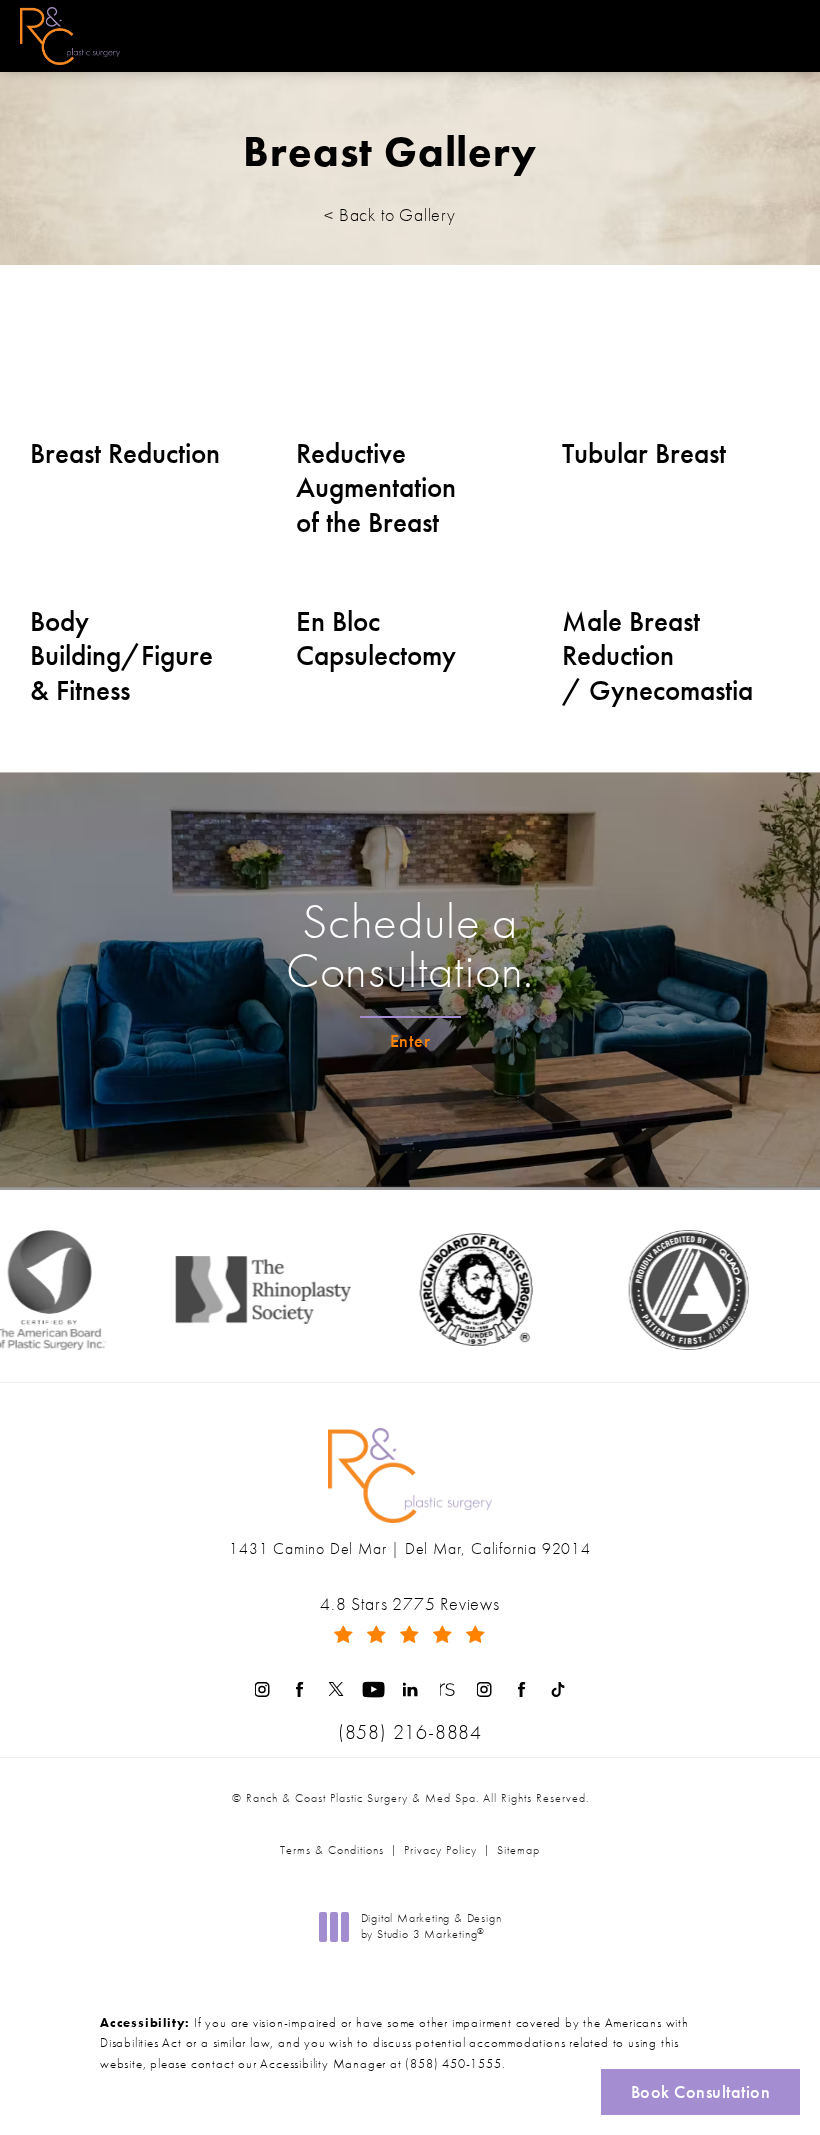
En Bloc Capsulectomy (376, 639)
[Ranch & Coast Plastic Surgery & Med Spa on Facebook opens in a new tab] (299, 1689)
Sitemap (518, 1850)
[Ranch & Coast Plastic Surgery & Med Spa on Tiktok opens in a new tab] (558, 1689)
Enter (410, 1040)
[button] (783, 36)
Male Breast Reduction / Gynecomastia (657, 657)
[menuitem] (262, 1689)
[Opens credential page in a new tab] (666, 1290)
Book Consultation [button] (701, 2091)
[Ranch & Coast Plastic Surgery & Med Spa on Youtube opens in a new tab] (373, 1689)
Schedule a (410, 947)
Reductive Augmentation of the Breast (376, 489)
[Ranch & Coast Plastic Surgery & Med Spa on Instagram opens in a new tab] (262, 1689)
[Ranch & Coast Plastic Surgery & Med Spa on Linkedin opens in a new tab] (410, 1689)
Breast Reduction (125, 454)
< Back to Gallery (390, 214)
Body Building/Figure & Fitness (121, 657)
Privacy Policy (440, 1850)
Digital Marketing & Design (431, 1926)
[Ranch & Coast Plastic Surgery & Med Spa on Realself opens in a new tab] (447, 1689)
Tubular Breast (644, 454)
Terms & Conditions (332, 1850)
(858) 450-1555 (453, 2063)
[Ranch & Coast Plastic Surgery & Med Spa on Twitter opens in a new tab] (336, 1689)
